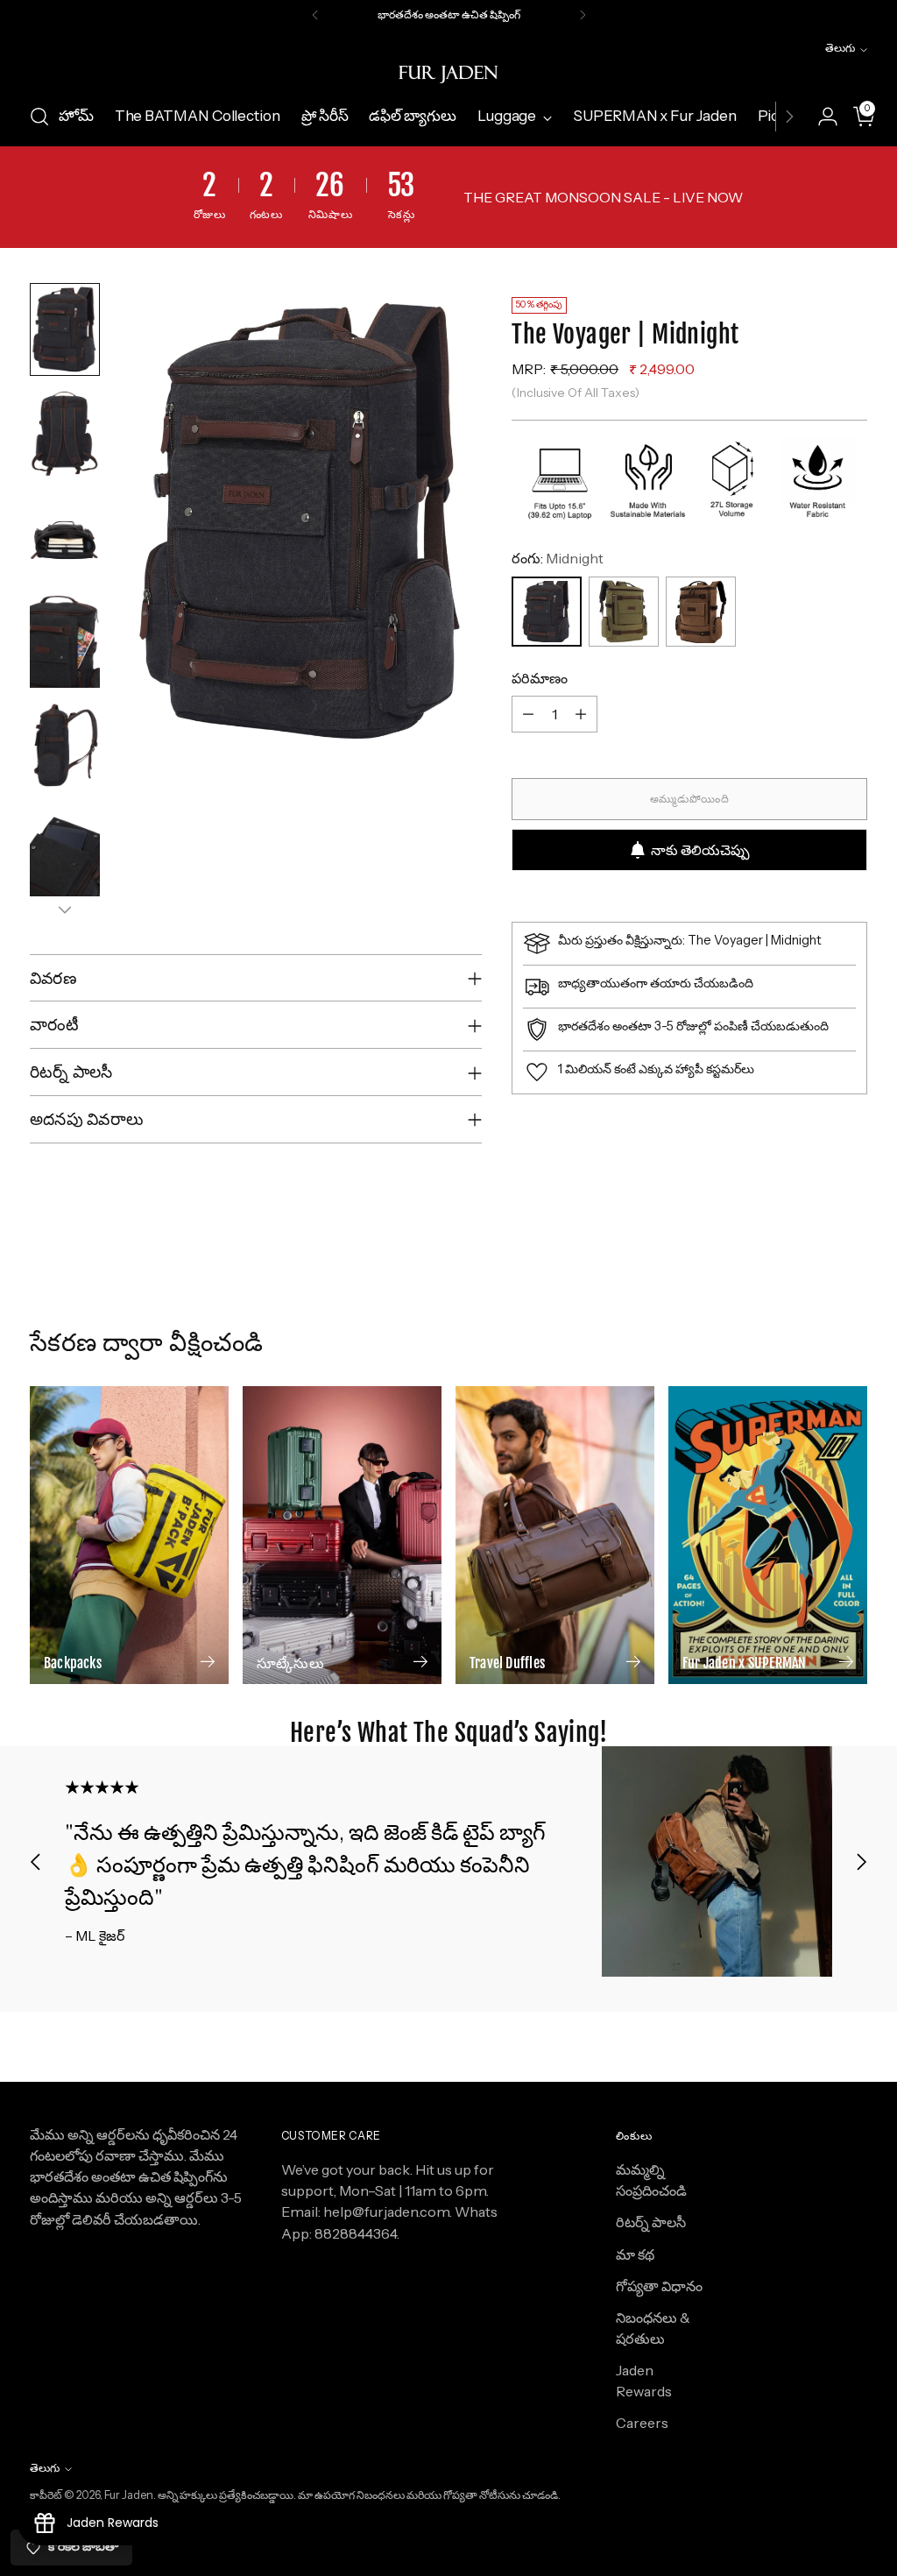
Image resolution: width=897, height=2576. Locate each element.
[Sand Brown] (701, 612)
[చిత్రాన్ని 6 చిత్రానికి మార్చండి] (65, 849)
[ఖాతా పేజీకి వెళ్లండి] (821, 117)
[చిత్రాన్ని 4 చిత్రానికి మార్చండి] (65, 642)
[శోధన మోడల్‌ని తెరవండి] (39, 117)
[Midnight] (547, 612)
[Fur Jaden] (448, 74)
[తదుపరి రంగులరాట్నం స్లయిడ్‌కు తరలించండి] (852, 1295)
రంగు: (558, 558)
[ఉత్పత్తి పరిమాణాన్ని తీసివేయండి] (528, 714)
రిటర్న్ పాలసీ (651, 2222)
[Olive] (624, 612)
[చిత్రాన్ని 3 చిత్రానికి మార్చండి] (65, 538)
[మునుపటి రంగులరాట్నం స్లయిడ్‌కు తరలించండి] (812, 1296)
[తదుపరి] (583, 15)
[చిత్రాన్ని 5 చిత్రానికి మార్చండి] (65, 745)
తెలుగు (840, 48)
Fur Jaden (129, 2495)
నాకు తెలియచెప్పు (700, 850)
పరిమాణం (540, 678)
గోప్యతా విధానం (659, 2286)
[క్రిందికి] (65, 909)
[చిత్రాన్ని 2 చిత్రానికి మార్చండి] (65, 433)
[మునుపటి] (315, 15)
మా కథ (635, 2254)
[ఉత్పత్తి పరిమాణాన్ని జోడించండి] (581, 714)
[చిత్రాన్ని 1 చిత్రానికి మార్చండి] (65, 330)
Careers (642, 2423)
